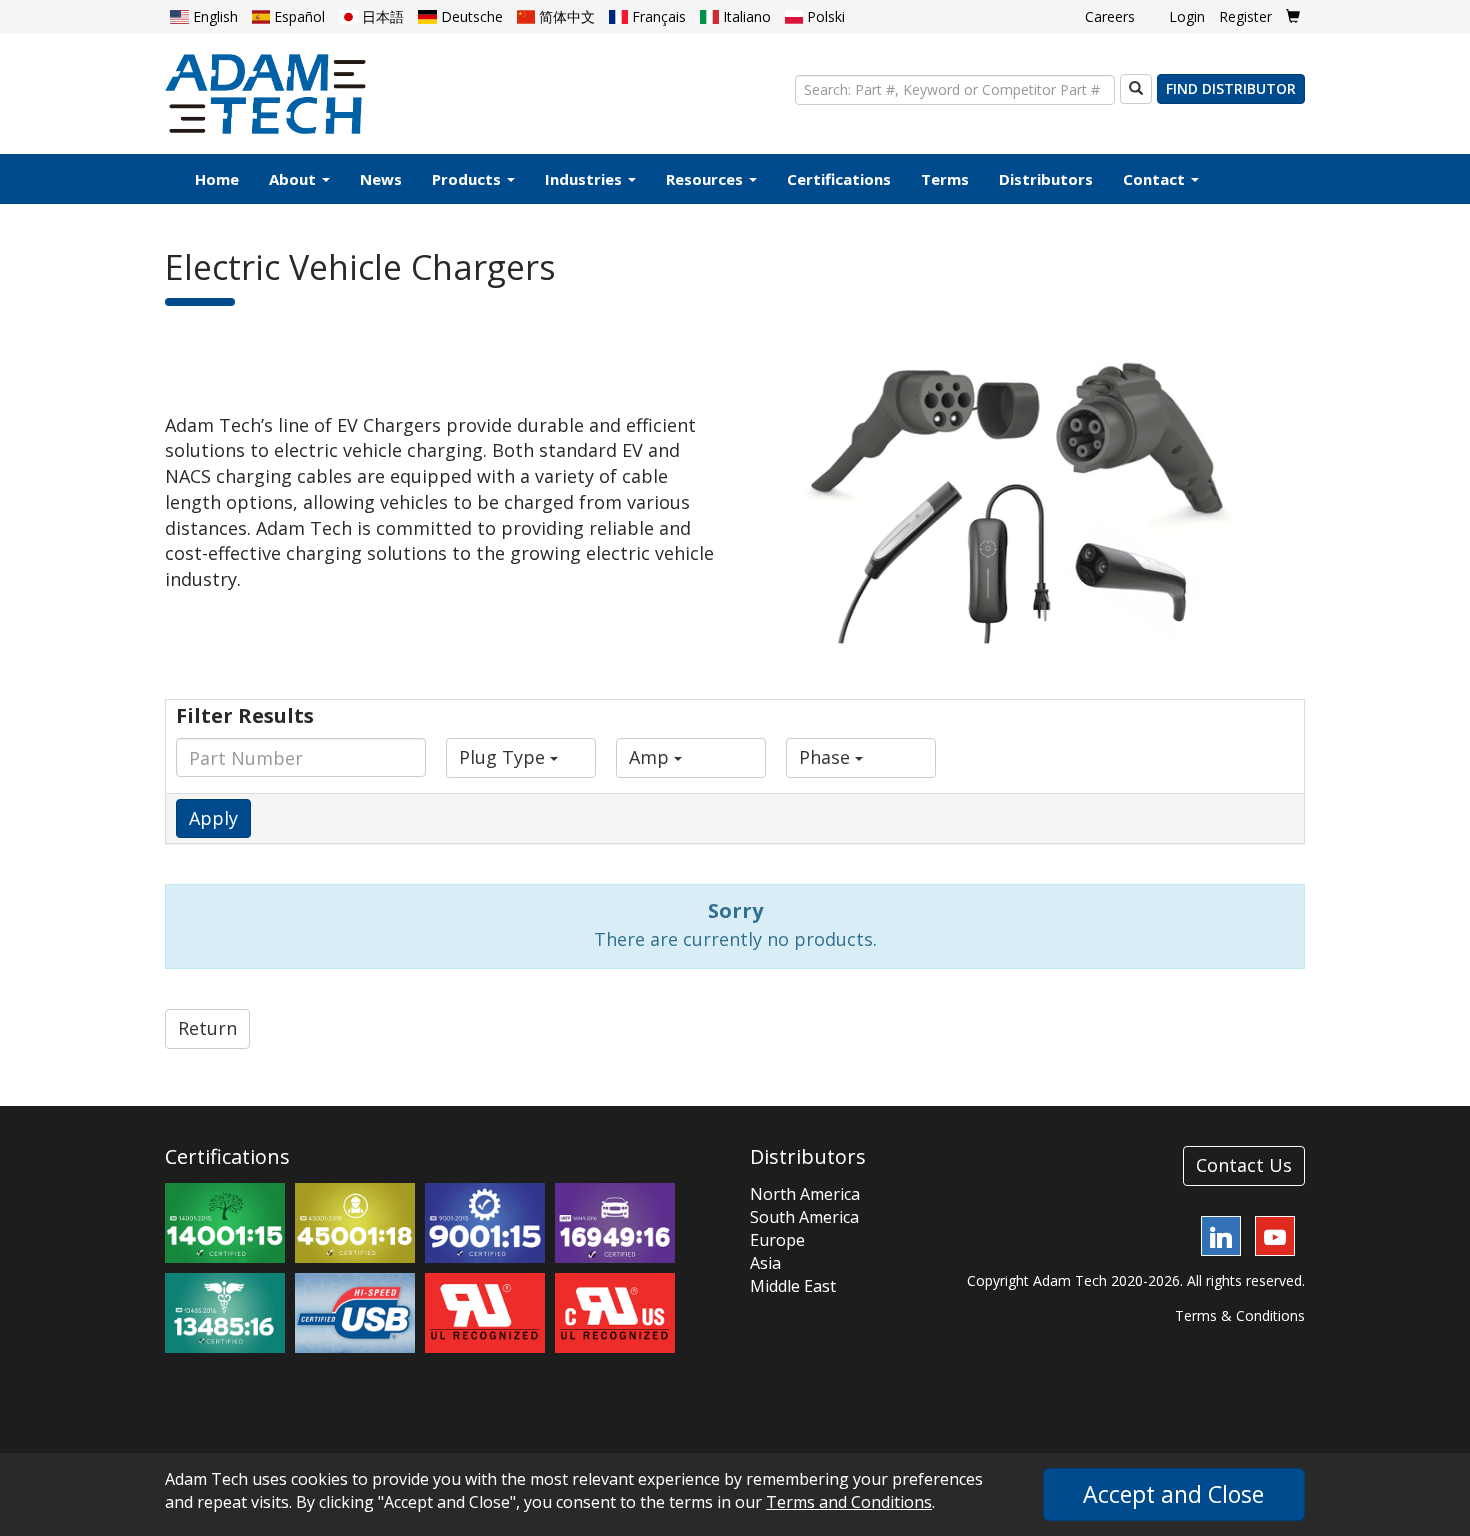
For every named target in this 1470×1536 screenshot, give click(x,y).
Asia (765, 1263)
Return (207, 1028)
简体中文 (565, 16)
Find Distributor (1231, 88)
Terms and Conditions (849, 1502)
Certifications (839, 179)
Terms (945, 179)
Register (1245, 16)
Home (217, 179)
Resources (706, 179)
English (213, 16)
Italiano (745, 16)
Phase (827, 757)
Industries (585, 179)
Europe (777, 1240)
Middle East (793, 1286)
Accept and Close (1173, 1494)
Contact (1156, 179)
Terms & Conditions (1240, 1315)
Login (1187, 16)
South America (804, 1217)
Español (297, 16)
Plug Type (504, 757)
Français (657, 16)
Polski (824, 16)
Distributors (1046, 179)
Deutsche (470, 16)
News (381, 179)
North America (805, 1194)
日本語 (381, 16)
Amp (651, 757)
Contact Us (1244, 1165)
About (294, 179)
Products (468, 179)
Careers (1110, 16)
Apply (213, 818)
